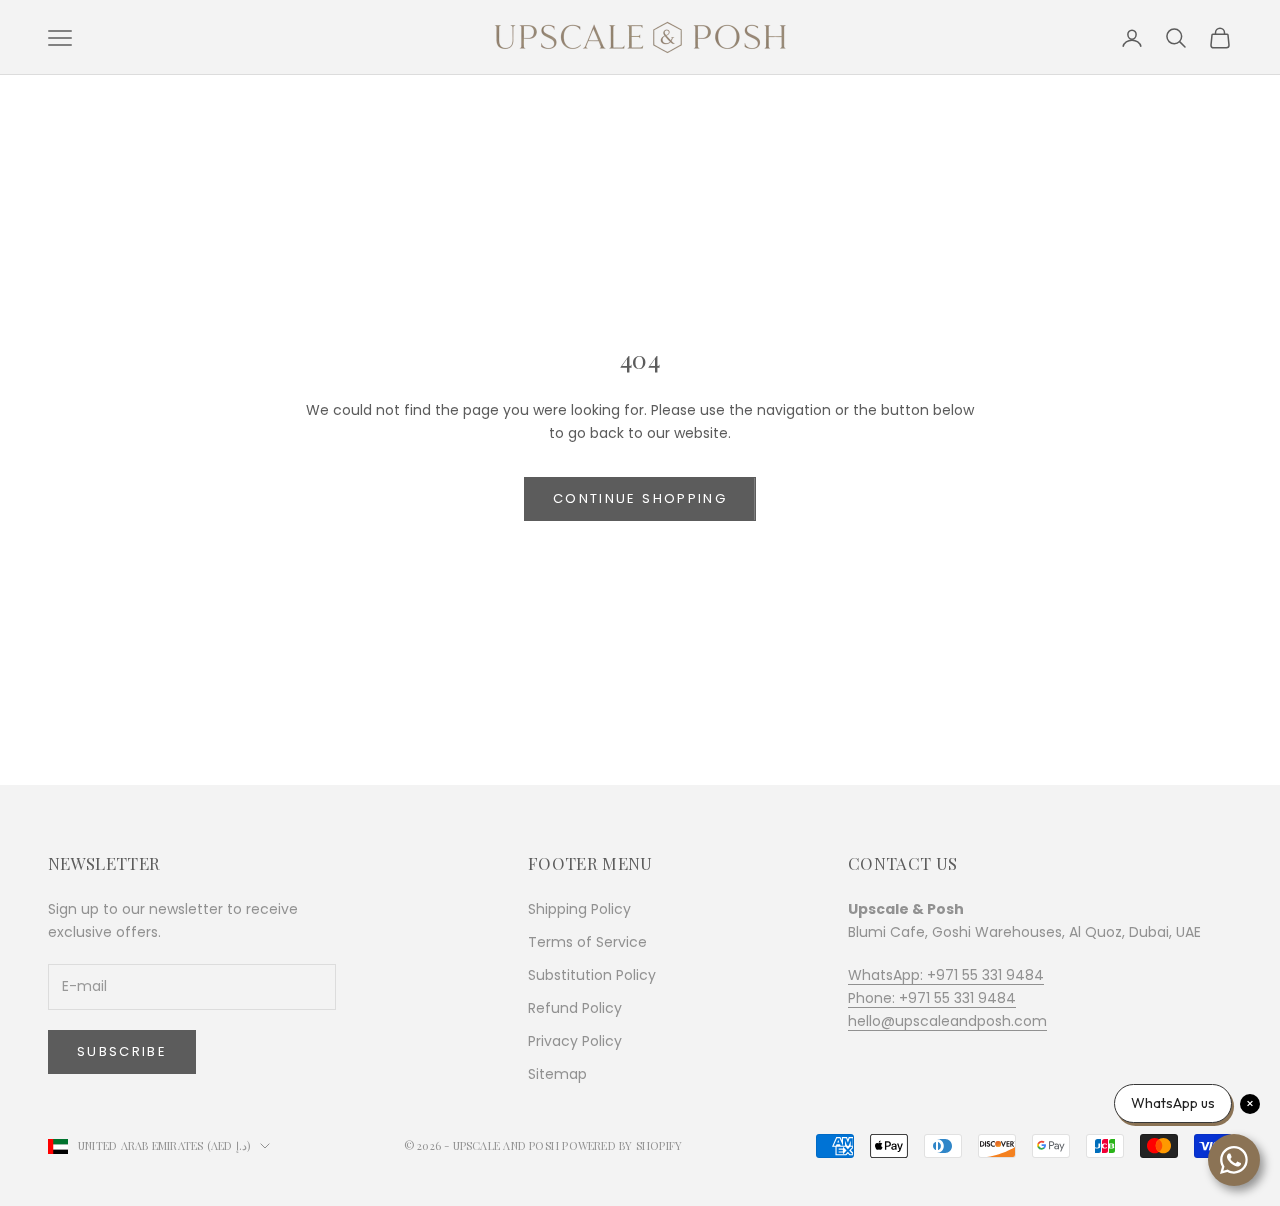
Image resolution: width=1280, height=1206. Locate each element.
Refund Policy (575, 1008)
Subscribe (122, 1051)
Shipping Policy (579, 909)
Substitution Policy (592, 975)
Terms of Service (587, 942)
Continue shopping (640, 498)
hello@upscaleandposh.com (947, 1021)
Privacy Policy (575, 1041)
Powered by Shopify (622, 1145)
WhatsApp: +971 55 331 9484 (946, 975)
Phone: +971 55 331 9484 (932, 998)
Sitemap (557, 1074)
